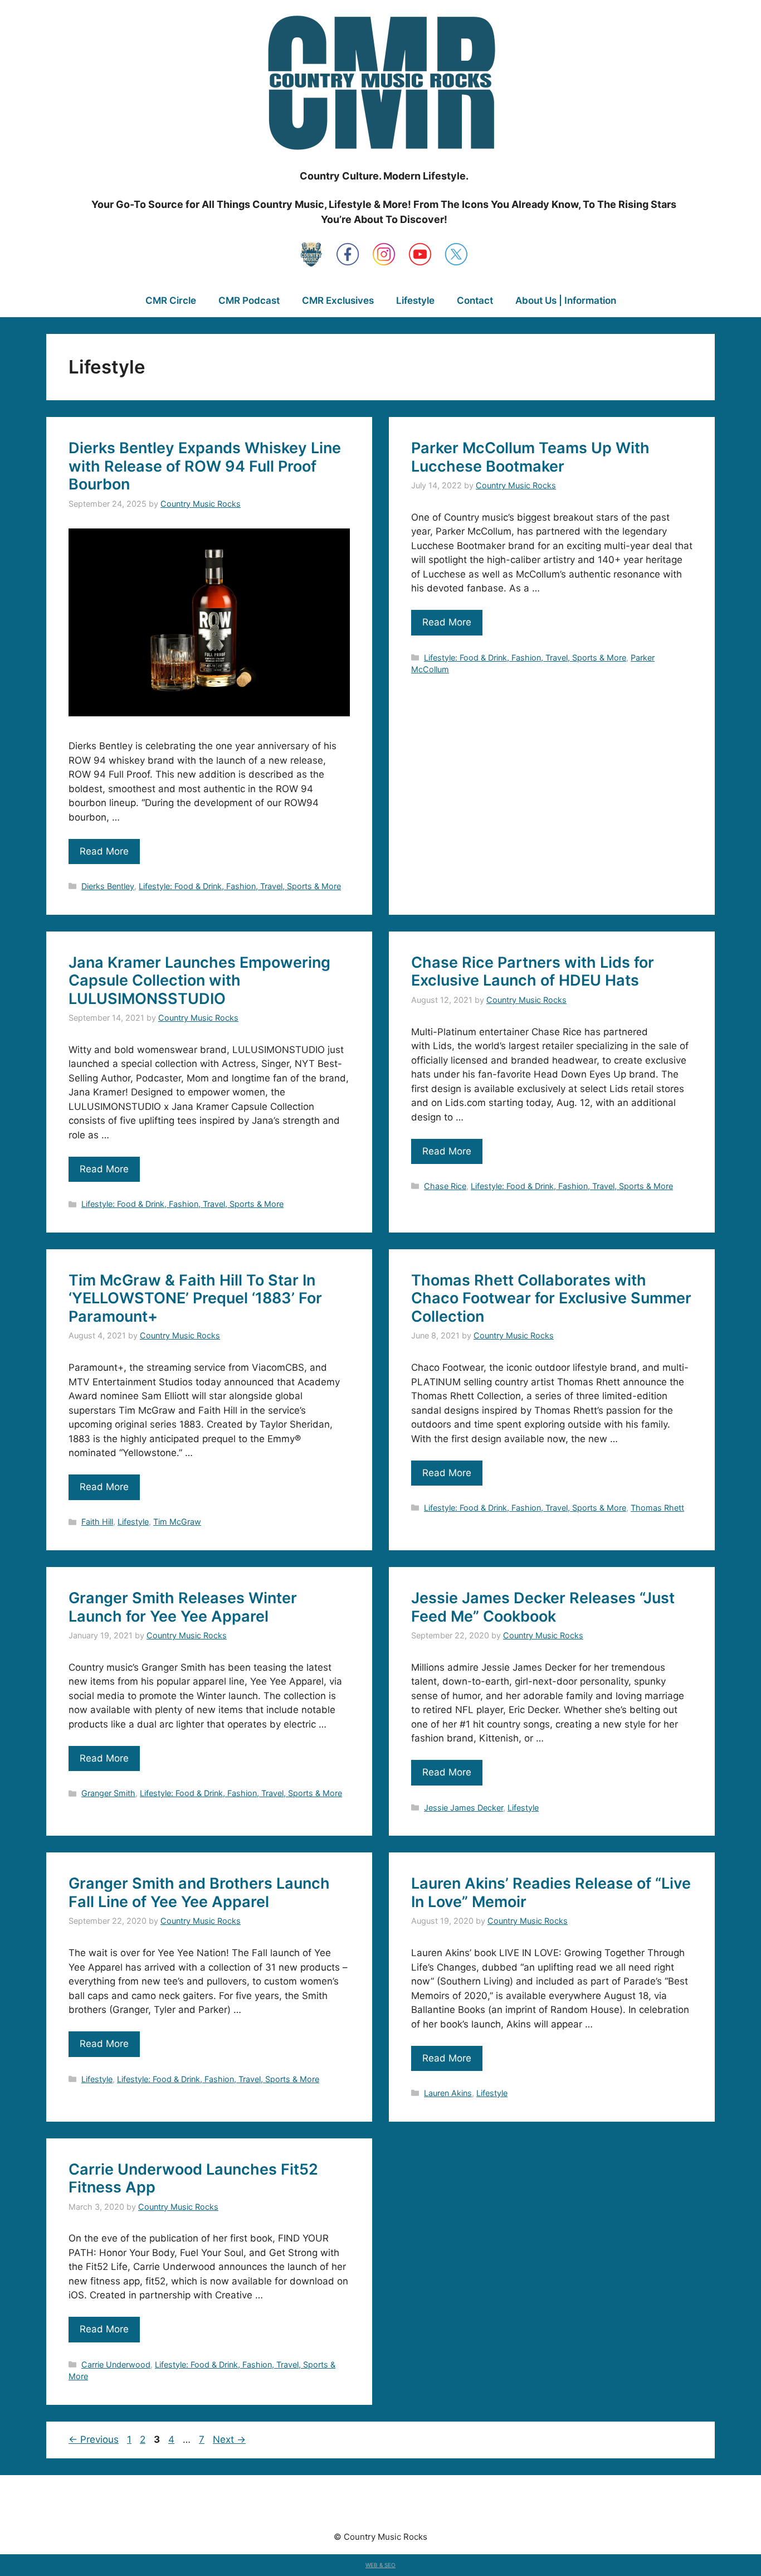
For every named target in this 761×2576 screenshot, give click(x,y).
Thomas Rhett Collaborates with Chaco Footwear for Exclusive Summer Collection (551, 1298)
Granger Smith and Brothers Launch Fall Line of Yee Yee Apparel (199, 1892)
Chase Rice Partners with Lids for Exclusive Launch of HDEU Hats (533, 971)
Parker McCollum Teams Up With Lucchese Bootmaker (530, 457)
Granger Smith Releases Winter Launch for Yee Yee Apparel (183, 1607)
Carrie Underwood (116, 2364)
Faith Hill (97, 1522)
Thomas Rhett (657, 1508)
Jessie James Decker (464, 1808)
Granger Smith (108, 1793)
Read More (104, 851)
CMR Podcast (249, 300)
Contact (475, 300)
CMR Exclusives (338, 300)
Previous (94, 2439)
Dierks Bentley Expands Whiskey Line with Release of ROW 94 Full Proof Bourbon (205, 466)
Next (229, 2439)
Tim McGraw (177, 1522)
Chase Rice (445, 1186)
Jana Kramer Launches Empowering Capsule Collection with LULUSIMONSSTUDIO (199, 981)
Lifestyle (415, 300)
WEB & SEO (380, 2565)
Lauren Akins (448, 2093)
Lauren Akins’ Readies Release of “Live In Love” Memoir (551, 1892)
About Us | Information (566, 300)
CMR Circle (171, 300)
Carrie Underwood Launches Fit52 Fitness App (193, 2178)
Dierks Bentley (108, 886)
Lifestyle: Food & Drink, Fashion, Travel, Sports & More (240, 886)
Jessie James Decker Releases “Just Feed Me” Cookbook (543, 1607)
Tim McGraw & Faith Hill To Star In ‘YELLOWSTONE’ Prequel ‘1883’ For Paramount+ (195, 1298)
